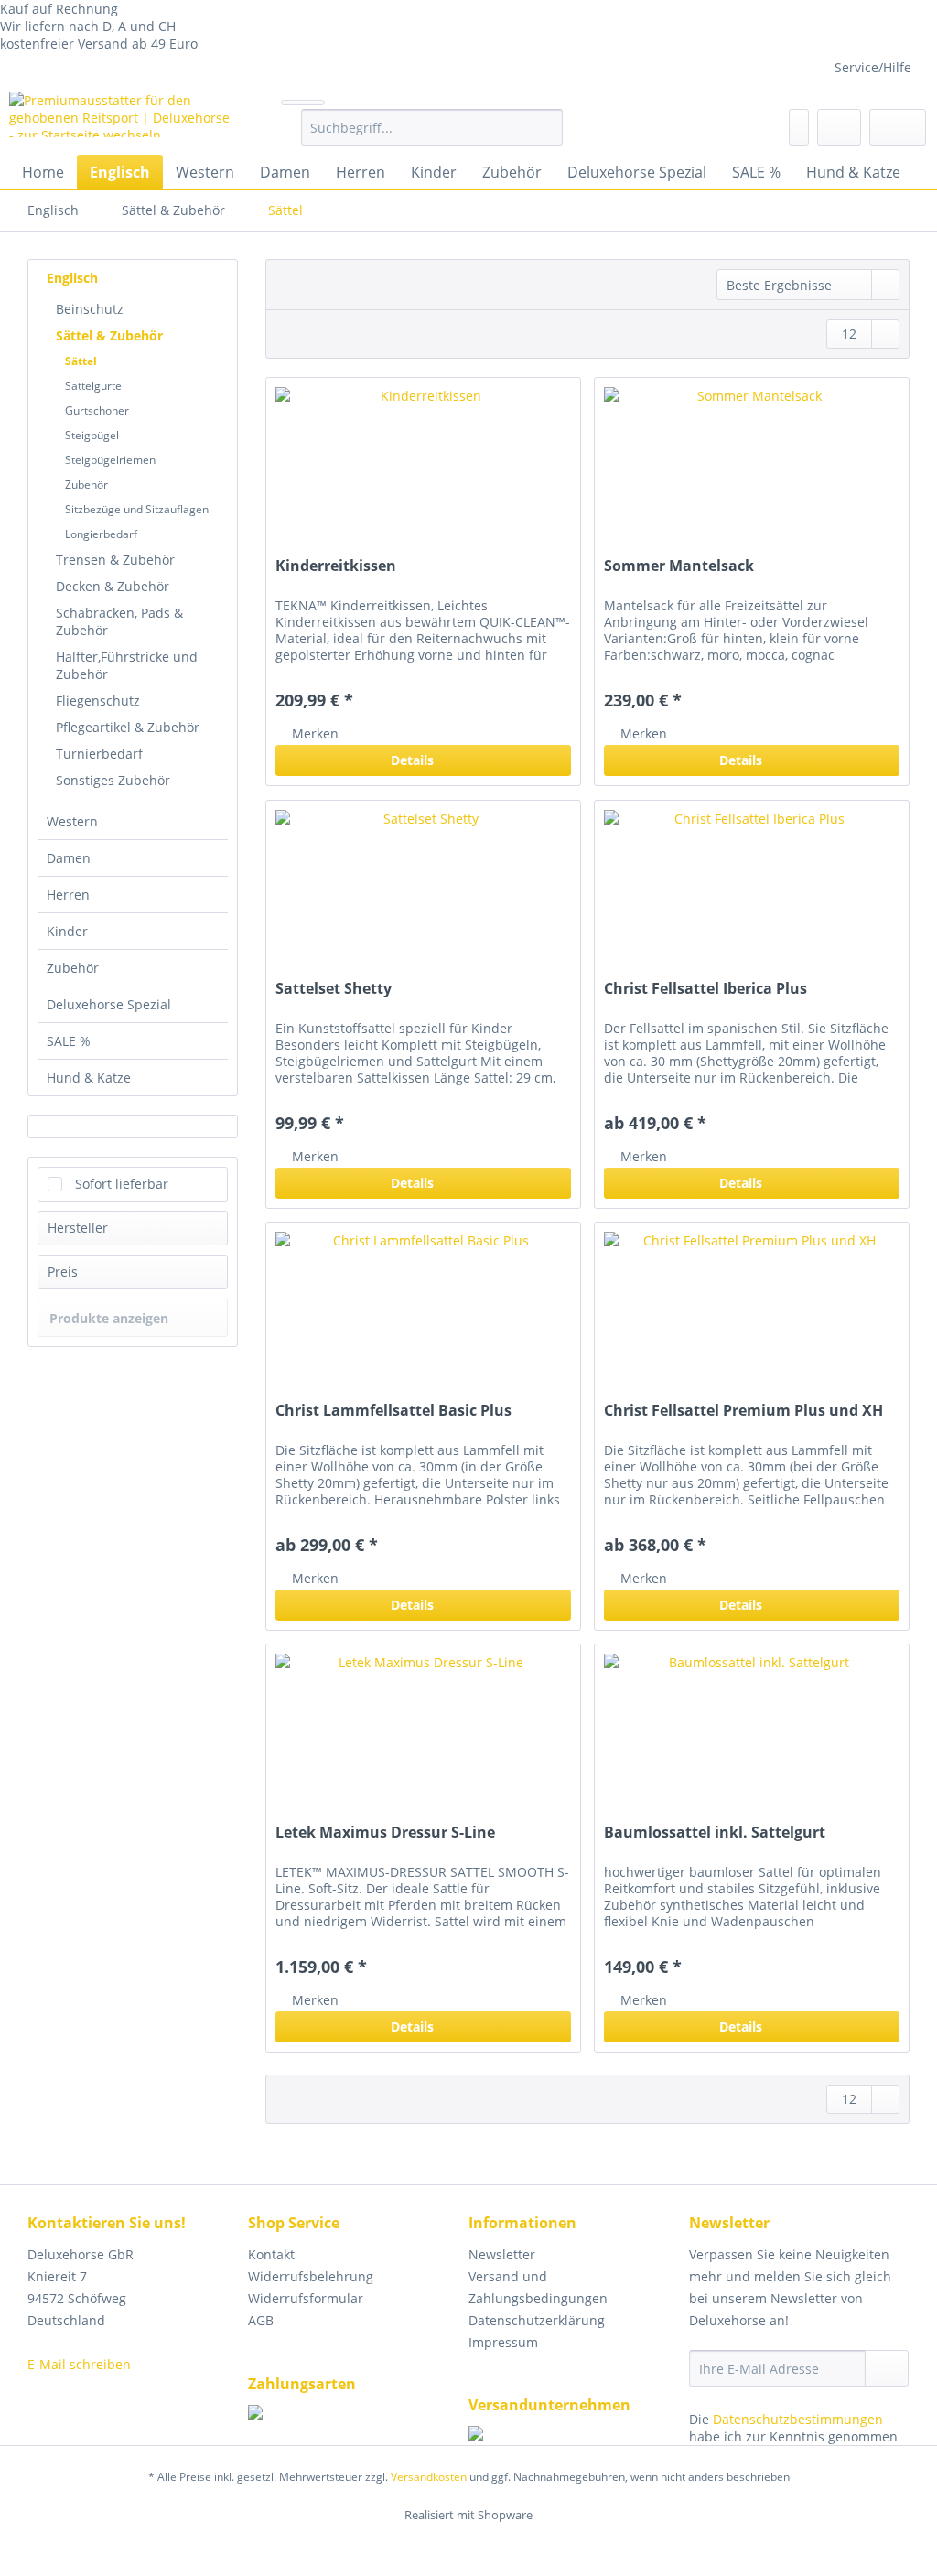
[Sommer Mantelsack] (752, 469)
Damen (69, 858)
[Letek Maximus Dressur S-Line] (423, 1736)
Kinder (67, 931)
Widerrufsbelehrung (311, 2276)
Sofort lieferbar (122, 1184)
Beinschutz (90, 309)
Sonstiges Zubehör (113, 780)
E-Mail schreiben (79, 2364)
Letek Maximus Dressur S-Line (385, 1832)
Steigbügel (92, 435)
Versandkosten (429, 2477)
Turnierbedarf (99, 754)
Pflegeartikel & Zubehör (128, 727)
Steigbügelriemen (110, 460)
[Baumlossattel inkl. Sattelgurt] (752, 1736)
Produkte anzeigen (109, 1318)
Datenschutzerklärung (537, 2320)
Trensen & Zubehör (115, 560)
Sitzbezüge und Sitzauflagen (137, 509)
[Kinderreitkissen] (423, 469)
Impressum (503, 2342)
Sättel (81, 361)
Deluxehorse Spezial (109, 1004)
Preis (63, 1272)
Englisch (72, 278)
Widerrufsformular (306, 2298)
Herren (68, 895)
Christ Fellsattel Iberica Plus (705, 989)
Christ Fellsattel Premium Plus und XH (743, 1411)
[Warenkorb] (898, 127)
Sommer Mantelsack (679, 566)
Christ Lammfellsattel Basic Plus (393, 1411)
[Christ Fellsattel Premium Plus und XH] (752, 1314)
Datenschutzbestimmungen (798, 2419)
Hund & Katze (89, 1078)
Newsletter (502, 2254)
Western (72, 821)
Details (412, 760)
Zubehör (86, 485)
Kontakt (271, 2254)
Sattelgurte (93, 386)
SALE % (69, 1041)
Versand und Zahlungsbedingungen (538, 2287)
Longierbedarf (101, 534)
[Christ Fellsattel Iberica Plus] (752, 892)
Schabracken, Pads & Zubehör (119, 621)
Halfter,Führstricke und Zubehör (127, 665)
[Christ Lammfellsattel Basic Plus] (423, 1314)
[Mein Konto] (839, 127)
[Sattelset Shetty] (423, 892)
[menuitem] (432, 136)
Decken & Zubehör (113, 586)
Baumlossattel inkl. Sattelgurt (715, 1832)
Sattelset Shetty (334, 989)
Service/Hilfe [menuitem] (873, 67)
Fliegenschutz (98, 701)
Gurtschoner (97, 410)
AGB (261, 2320)
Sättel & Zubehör (109, 335)
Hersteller (78, 1228)
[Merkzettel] (799, 127)
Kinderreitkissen (336, 566)
